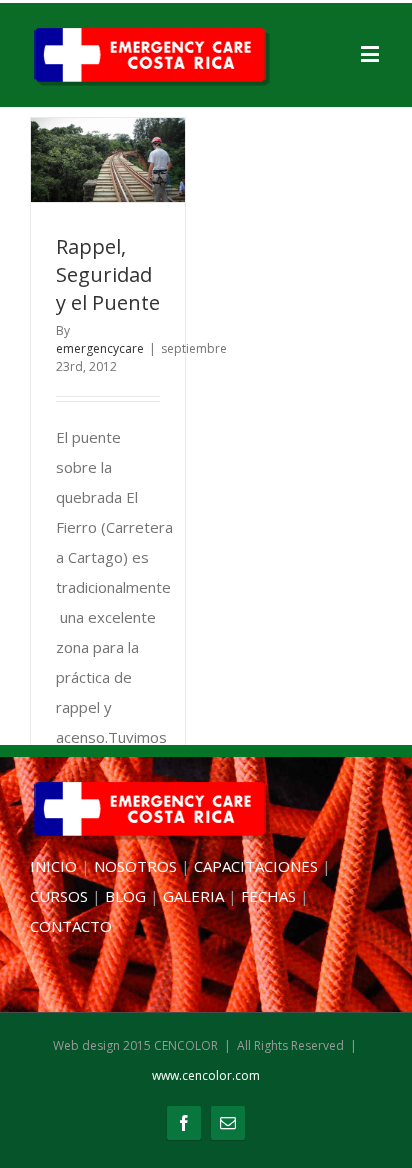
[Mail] (228, 1123)
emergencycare (100, 348)
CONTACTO (71, 926)
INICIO (53, 866)
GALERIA (193, 896)
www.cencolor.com (206, 1075)
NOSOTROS (135, 866)
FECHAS (268, 896)
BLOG (125, 896)
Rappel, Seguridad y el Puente (108, 274)
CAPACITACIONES (256, 866)
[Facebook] (184, 1123)
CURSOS (59, 896)
